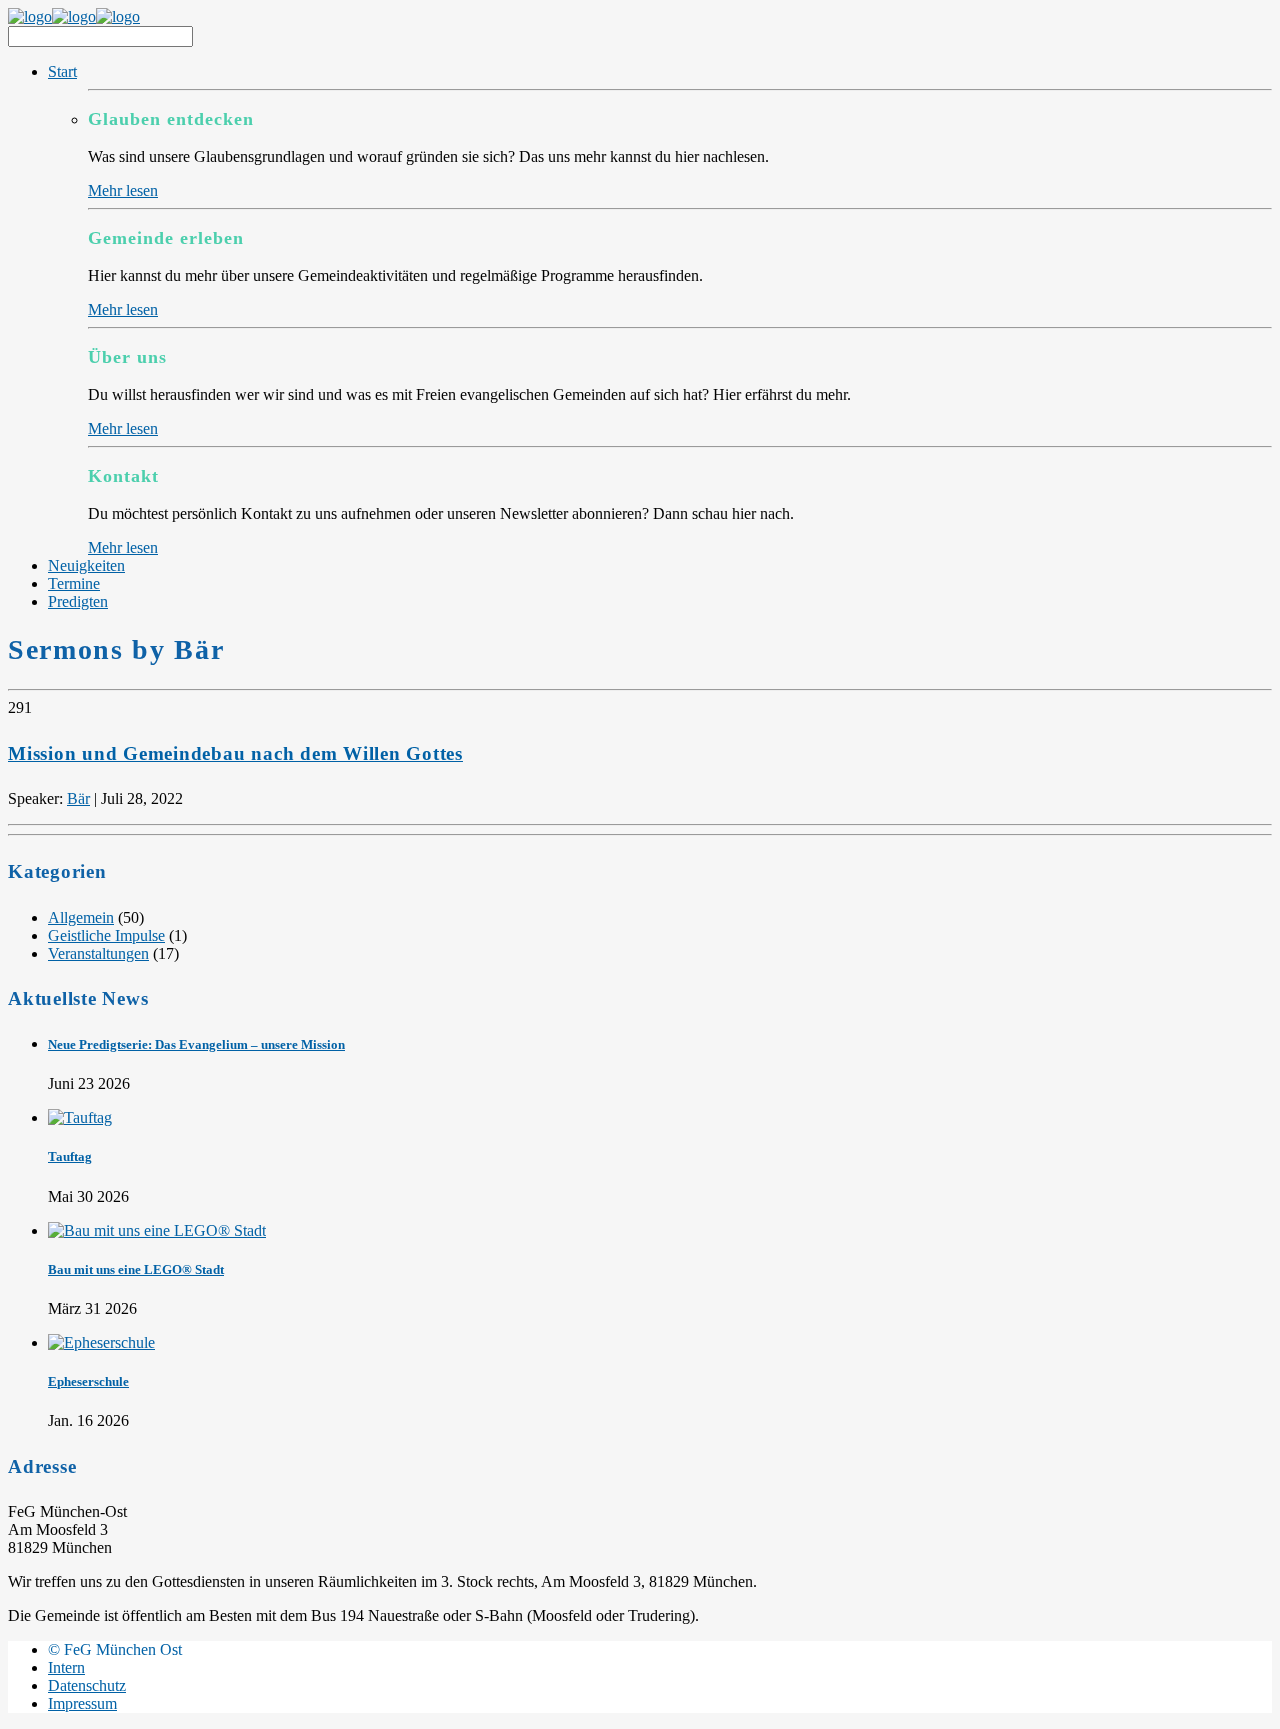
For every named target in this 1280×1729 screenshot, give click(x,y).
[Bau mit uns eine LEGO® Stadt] (157, 1230)
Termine (74, 583)
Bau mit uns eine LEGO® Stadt (136, 1269)
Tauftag (70, 1156)
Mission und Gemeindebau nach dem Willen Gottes (235, 753)
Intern (66, 1667)
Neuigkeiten (86, 565)
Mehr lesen (123, 190)
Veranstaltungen (98, 953)
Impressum (82, 1703)
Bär (78, 798)
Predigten (78, 601)
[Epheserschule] (101, 1342)
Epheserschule (88, 1381)
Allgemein (81, 917)
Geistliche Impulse (106, 935)
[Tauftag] (80, 1117)
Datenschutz (87, 1685)
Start (62, 71)
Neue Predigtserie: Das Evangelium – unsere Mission (196, 1044)
